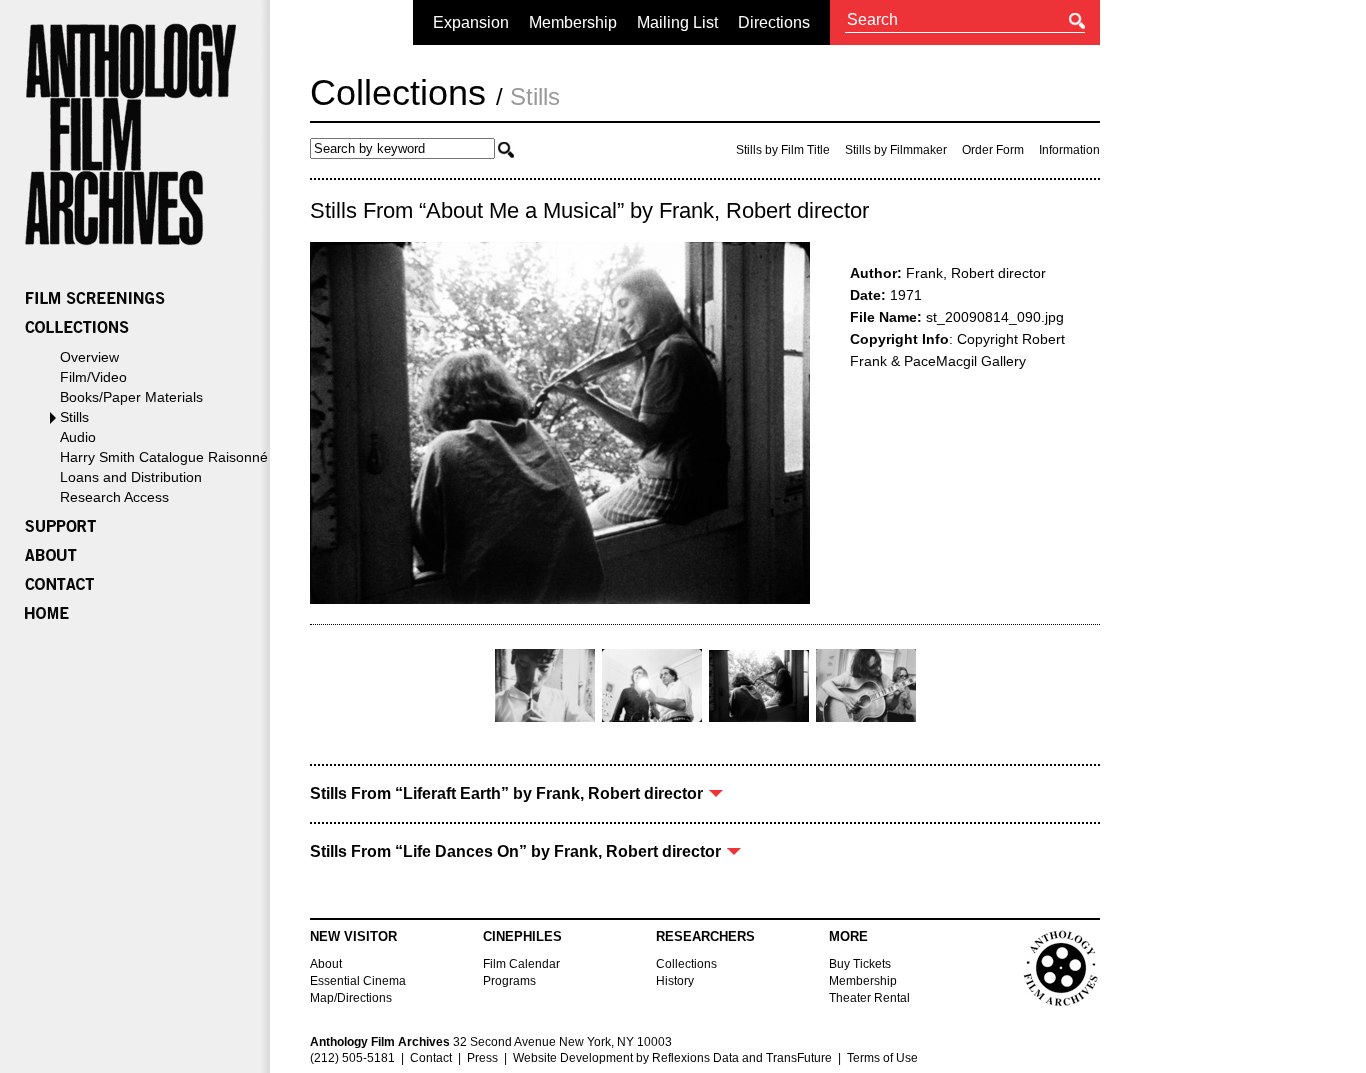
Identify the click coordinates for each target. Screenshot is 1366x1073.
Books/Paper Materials (131, 397)
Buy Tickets (860, 964)
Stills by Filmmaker (896, 150)
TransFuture (799, 1058)
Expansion (471, 22)
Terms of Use (882, 1058)
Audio (78, 437)
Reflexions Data (695, 1058)
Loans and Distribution (131, 477)
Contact (431, 1058)
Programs (509, 981)
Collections (398, 92)
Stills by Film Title (783, 150)
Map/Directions (351, 998)
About (326, 964)
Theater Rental (869, 998)
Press (482, 1058)
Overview (89, 357)
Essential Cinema (358, 981)
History (675, 981)
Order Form (993, 150)
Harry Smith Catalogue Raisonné (164, 457)
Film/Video (93, 377)
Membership (573, 22)
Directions (774, 22)
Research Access (114, 497)
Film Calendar (521, 964)
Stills (74, 417)
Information (1069, 150)
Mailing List (677, 22)
